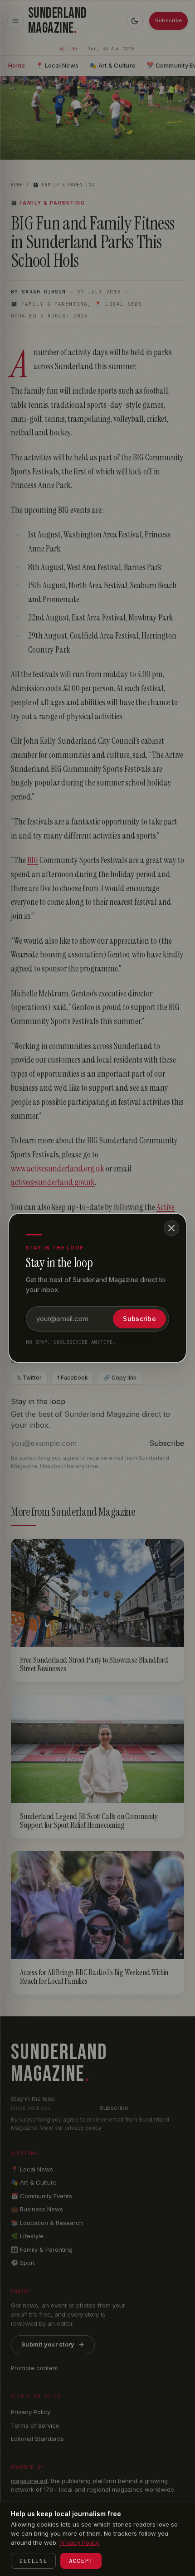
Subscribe (139, 1319)
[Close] (171, 1228)
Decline (33, 2561)
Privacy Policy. (80, 2542)
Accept (81, 2561)
